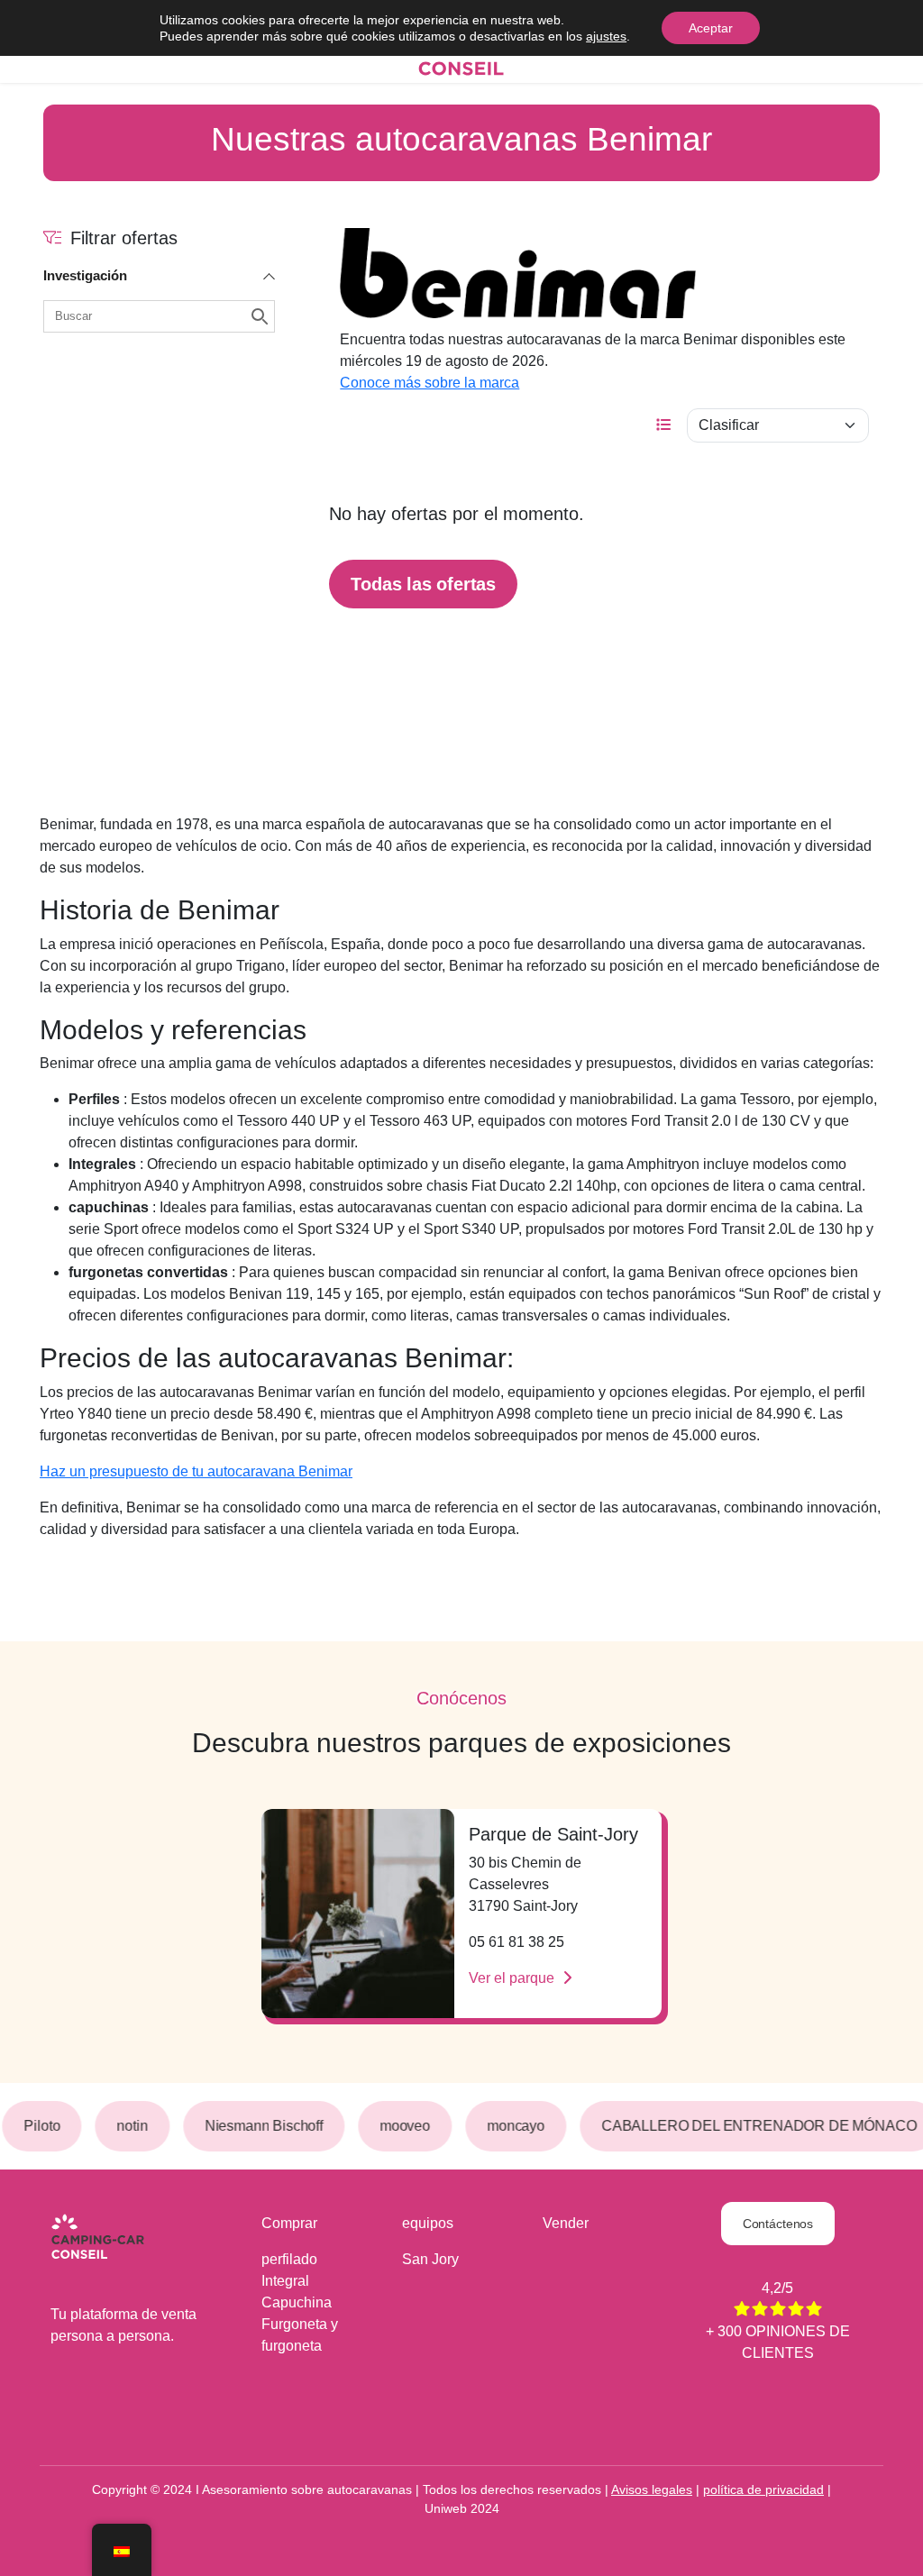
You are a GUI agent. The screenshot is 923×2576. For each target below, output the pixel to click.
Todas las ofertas (423, 584)
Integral (285, 2281)
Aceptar (711, 28)
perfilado (289, 2259)
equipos (428, 2223)
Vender (566, 2223)
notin (130, 2126)
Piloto (40, 2126)
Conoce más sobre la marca (430, 383)
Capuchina (297, 2302)
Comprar (289, 2223)
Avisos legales (652, 2489)
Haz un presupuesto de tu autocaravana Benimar (196, 1471)
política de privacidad (763, 2489)
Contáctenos (778, 2224)
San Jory (430, 2259)
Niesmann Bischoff (261, 2126)
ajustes (606, 36)
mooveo (403, 2126)
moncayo (514, 2126)
